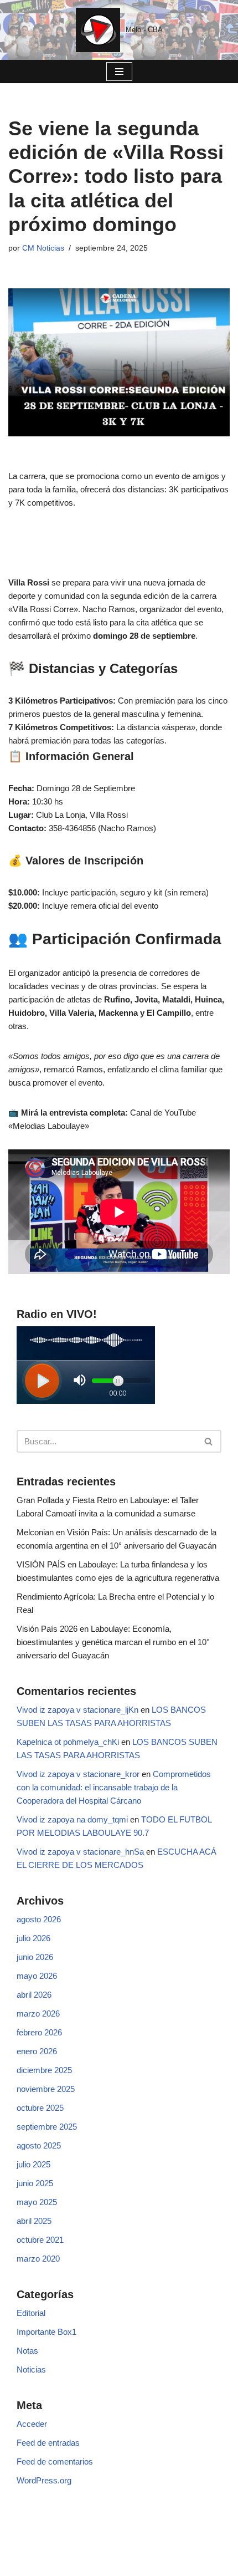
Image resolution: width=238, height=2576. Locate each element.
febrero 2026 (39, 2032)
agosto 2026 (39, 1919)
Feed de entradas (48, 2443)
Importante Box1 (46, 2332)
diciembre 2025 (44, 2070)
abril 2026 (34, 1995)
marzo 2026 (38, 2014)
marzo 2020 (38, 2259)
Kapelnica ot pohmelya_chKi (68, 1742)
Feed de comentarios (55, 2462)
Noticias (31, 2369)
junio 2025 (35, 2183)
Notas (27, 2351)
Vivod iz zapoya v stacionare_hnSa (80, 1852)
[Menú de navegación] (119, 72)
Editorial (31, 2313)
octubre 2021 (40, 2240)
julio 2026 (33, 1938)
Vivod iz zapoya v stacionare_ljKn (77, 1710)
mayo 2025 (37, 2202)
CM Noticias (43, 248)
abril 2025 (34, 2221)
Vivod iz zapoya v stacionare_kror (78, 1774)
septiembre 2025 (47, 2127)
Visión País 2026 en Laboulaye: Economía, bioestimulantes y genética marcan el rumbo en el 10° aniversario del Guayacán (113, 1642)
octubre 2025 (40, 2108)
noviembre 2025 (46, 2089)
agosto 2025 (39, 2145)
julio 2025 (33, 2164)
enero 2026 (37, 2051)
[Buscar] (209, 1441)
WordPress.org (44, 2480)
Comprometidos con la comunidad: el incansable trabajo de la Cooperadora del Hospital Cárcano (114, 1787)
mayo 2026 (37, 1976)
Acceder (32, 2424)
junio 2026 (35, 1957)
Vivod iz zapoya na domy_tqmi (72, 1819)
